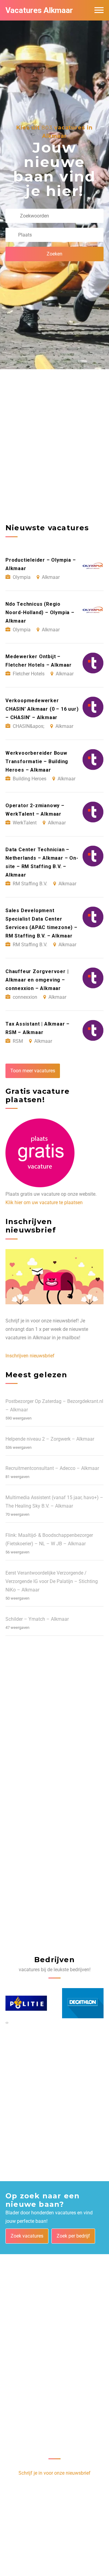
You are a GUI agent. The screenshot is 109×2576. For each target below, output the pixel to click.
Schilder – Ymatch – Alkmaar (37, 1619)
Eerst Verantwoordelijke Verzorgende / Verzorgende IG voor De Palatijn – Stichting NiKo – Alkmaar (52, 1581)
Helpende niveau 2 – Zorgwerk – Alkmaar (50, 1439)
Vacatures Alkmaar (39, 10)
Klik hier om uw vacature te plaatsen (44, 1202)
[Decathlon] (26, 2003)
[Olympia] (83, 2003)
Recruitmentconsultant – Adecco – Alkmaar (52, 1468)
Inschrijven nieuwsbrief (30, 1356)
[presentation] (6, 2022)
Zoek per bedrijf (73, 2236)
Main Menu (99, 10)
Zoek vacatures (27, 2236)
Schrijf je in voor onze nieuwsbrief (54, 2473)
